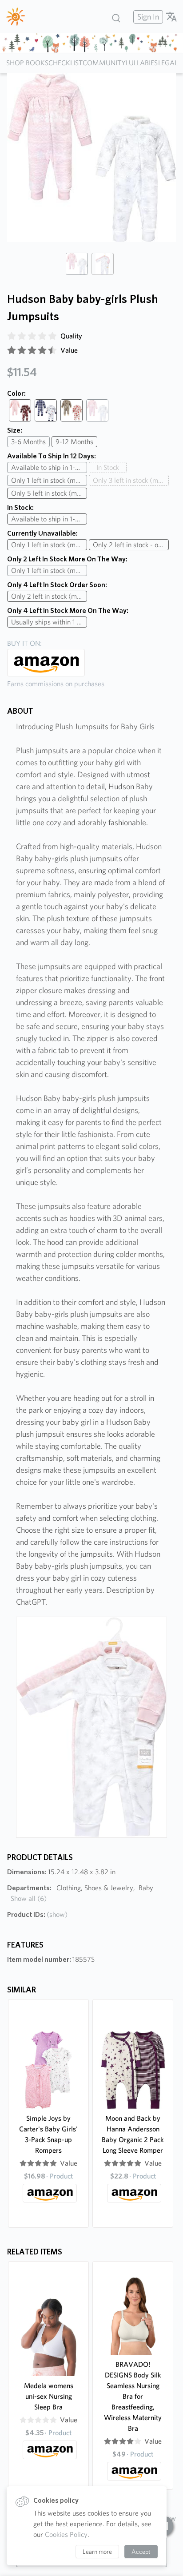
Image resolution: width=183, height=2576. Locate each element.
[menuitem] (147, 17)
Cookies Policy (66, 2534)
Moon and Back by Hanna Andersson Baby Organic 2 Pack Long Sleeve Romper (133, 2134)
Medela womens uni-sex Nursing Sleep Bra (49, 2396)
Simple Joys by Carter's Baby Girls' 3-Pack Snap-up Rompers (48, 2134)
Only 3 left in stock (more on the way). (131, 480)
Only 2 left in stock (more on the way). (49, 596)
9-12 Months (74, 442)
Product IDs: (37, 1914)
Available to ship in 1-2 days (49, 467)
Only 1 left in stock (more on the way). (49, 480)
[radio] (12, 336)
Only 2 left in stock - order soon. (131, 545)
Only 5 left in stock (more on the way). (49, 493)
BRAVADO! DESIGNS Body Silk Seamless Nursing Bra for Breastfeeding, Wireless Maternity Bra (133, 2396)
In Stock (108, 467)
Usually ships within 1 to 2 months (49, 622)
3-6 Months (28, 442)
